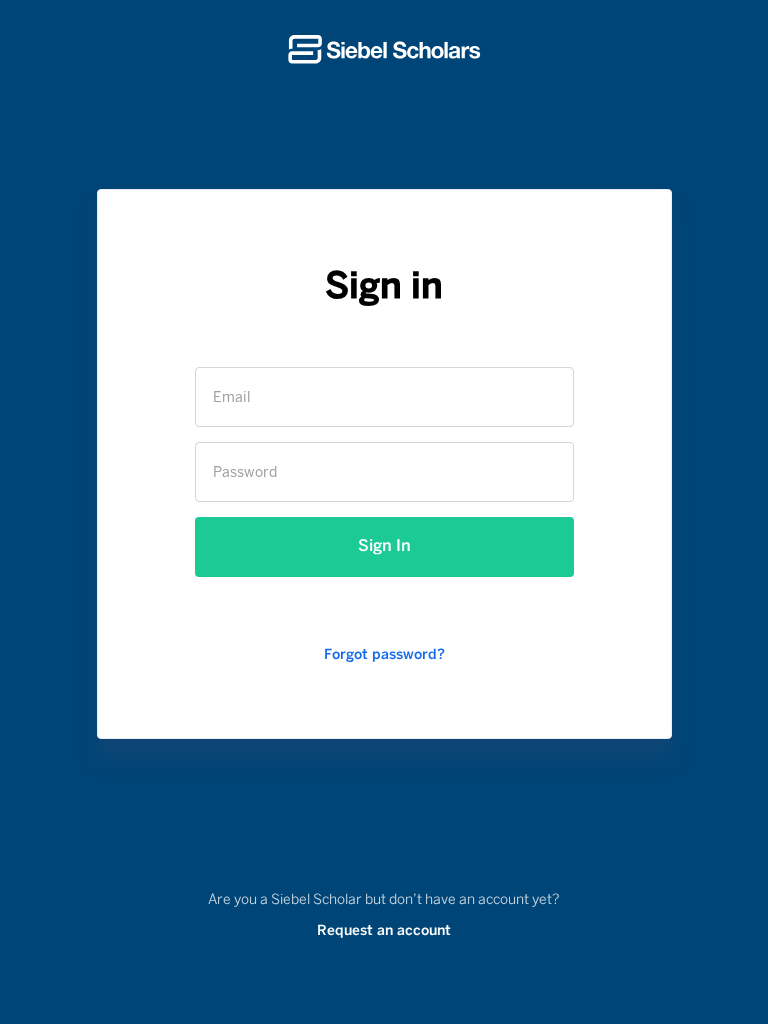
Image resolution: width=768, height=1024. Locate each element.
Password (245, 473)
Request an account (384, 931)
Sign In (384, 546)
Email (232, 398)
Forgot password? (384, 655)
